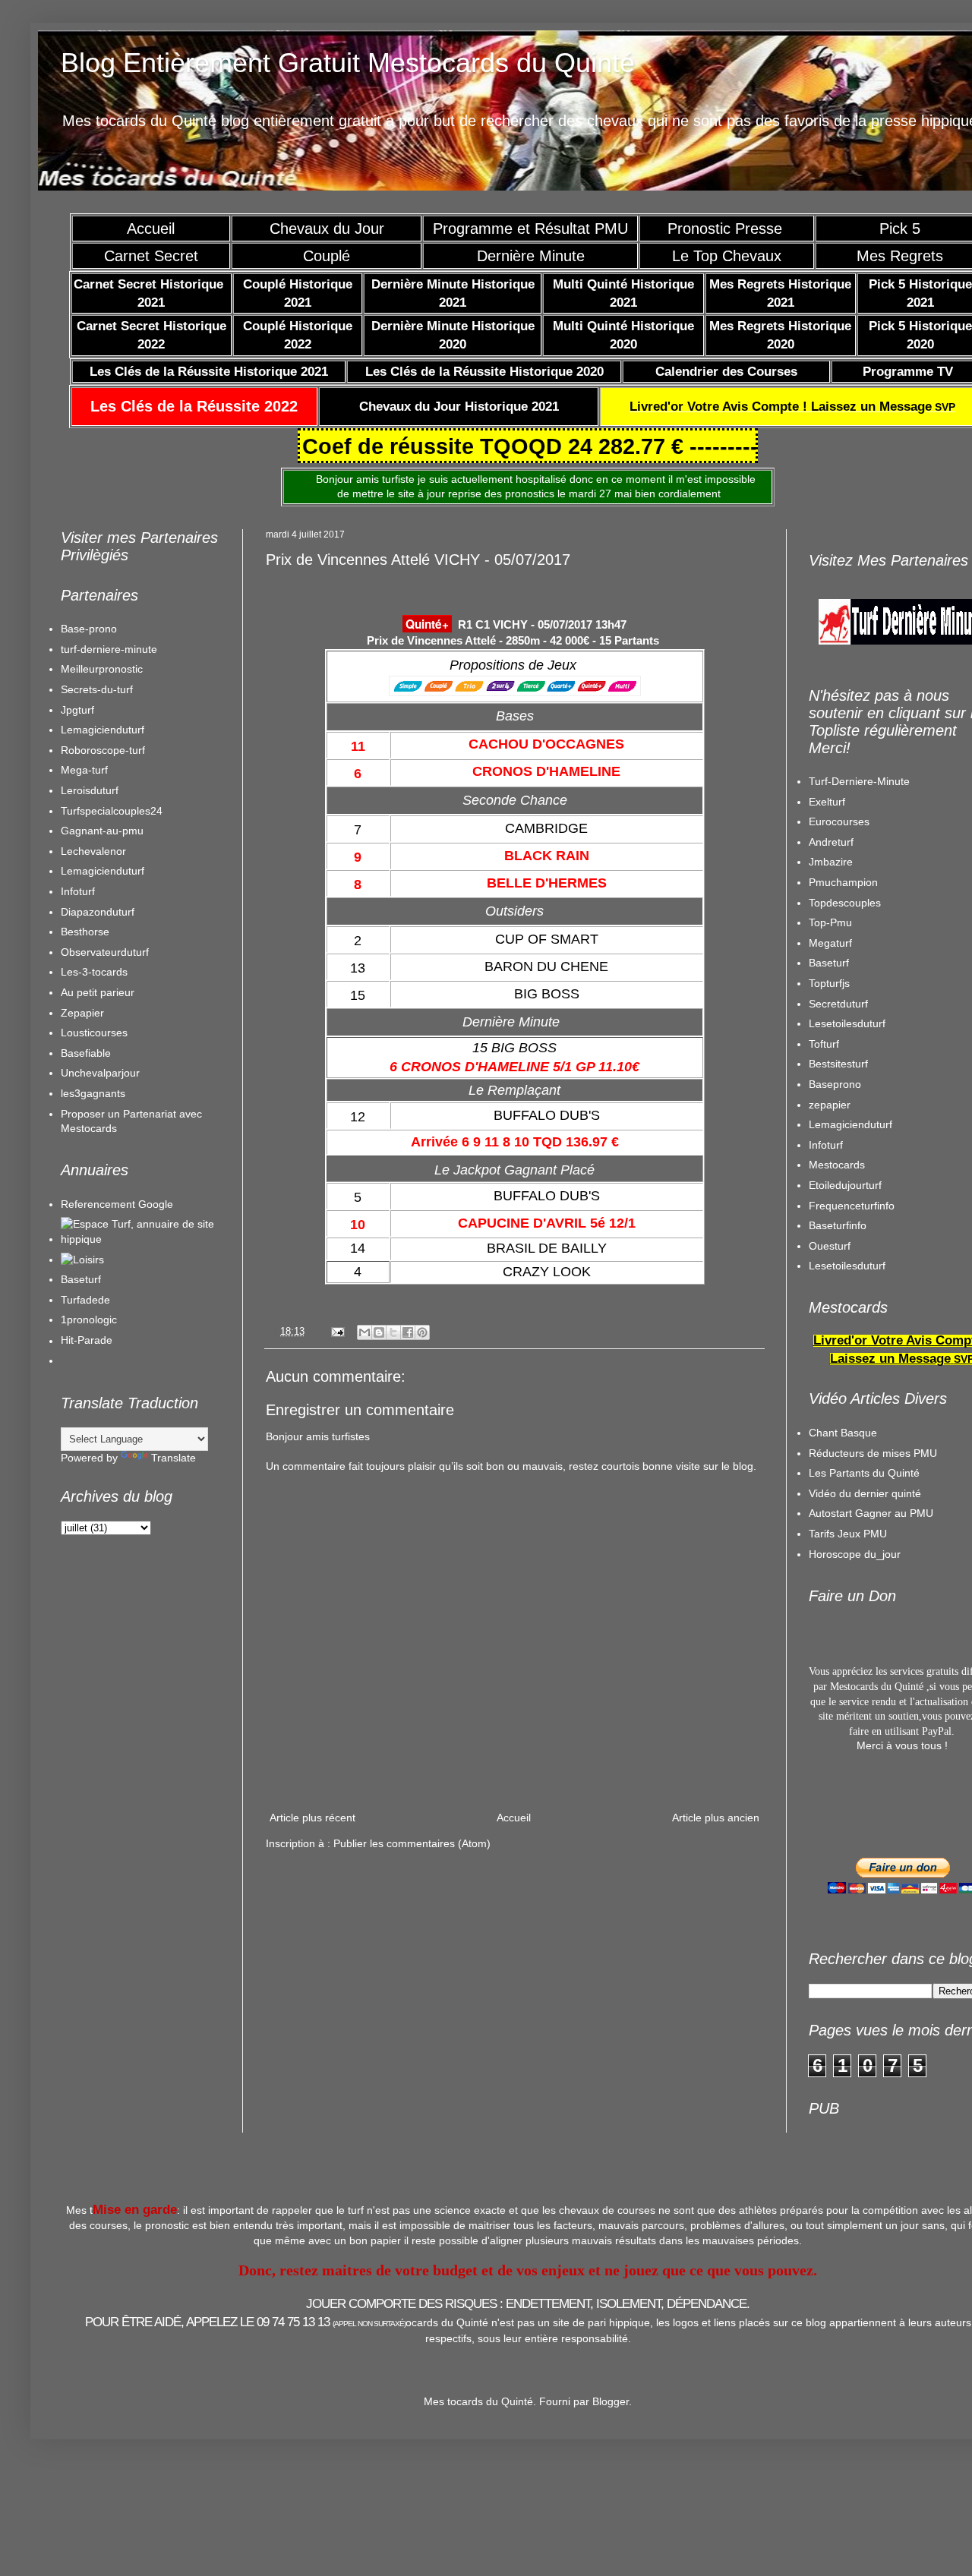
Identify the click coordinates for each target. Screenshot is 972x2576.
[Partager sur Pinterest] (422, 1332)
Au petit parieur (98, 992)
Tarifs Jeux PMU (848, 1534)
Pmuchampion (843, 882)
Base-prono (89, 629)
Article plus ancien (716, 1818)
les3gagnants (93, 1093)
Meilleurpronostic (102, 669)
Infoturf (78, 891)
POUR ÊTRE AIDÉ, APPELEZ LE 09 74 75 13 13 (245, 2322)
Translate (174, 1458)
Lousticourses (94, 1033)
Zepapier (82, 1013)
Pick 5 (900, 229)
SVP (792, 407)
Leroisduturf (90, 790)
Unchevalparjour (100, 1073)
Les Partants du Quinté (864, 1473)
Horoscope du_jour (855, 1554)
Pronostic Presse (727, 229)
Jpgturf (77, 710)
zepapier (830, 1105)
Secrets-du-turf (97, 689)
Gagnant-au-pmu (102, 831)
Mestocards (837, 1165)
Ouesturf (830, 1246)
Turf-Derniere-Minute (859, 781)
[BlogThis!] (379, 1332)
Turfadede (85, 1300)
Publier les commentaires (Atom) (412, 1843)
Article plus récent (312, 1818)
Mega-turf (84, 770)
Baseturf (81, 1279)
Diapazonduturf (98, 912)
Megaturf (830, 943)
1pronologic (89, 1320)
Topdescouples (845, 903)
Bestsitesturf (838, 1064)
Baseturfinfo (838, 1225)
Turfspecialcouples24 (112, 811)
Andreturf (831, 842)
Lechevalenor (93, 851)
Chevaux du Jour (327, 229)
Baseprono (835, 1084)
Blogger (611, 2401)
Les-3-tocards (94, 972)
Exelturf (827, 802)
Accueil (151, 229)
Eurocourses (839, 821)
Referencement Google (117, 1204)
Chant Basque (843, 1433)
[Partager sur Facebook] (408, 1332)
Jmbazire (831, 862)
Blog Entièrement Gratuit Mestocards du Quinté (348, 63)
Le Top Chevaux (727, 256)
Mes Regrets (900, 256)
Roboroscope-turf (103, 750)
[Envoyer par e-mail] (364, 1332)
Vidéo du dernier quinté (865, 1493)
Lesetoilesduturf (847, 1023)
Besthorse (85, 932)
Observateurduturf (105, 952)
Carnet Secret (151, 256)
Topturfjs (829, 983)
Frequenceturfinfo (852, 1206)
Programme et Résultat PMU (530, 229)
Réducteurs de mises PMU (873, 1453)
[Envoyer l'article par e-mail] (337, 1332)
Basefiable (86, 1053)
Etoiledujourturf (845, 1185)
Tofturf (824, 1044)
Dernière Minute (531, 256)
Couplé (327, 256)
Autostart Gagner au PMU (871, 1513)
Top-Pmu (830, 922)
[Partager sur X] (393, 1332)
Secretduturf (838, 1004)
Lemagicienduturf (103, 730)
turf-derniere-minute (109, 649)
